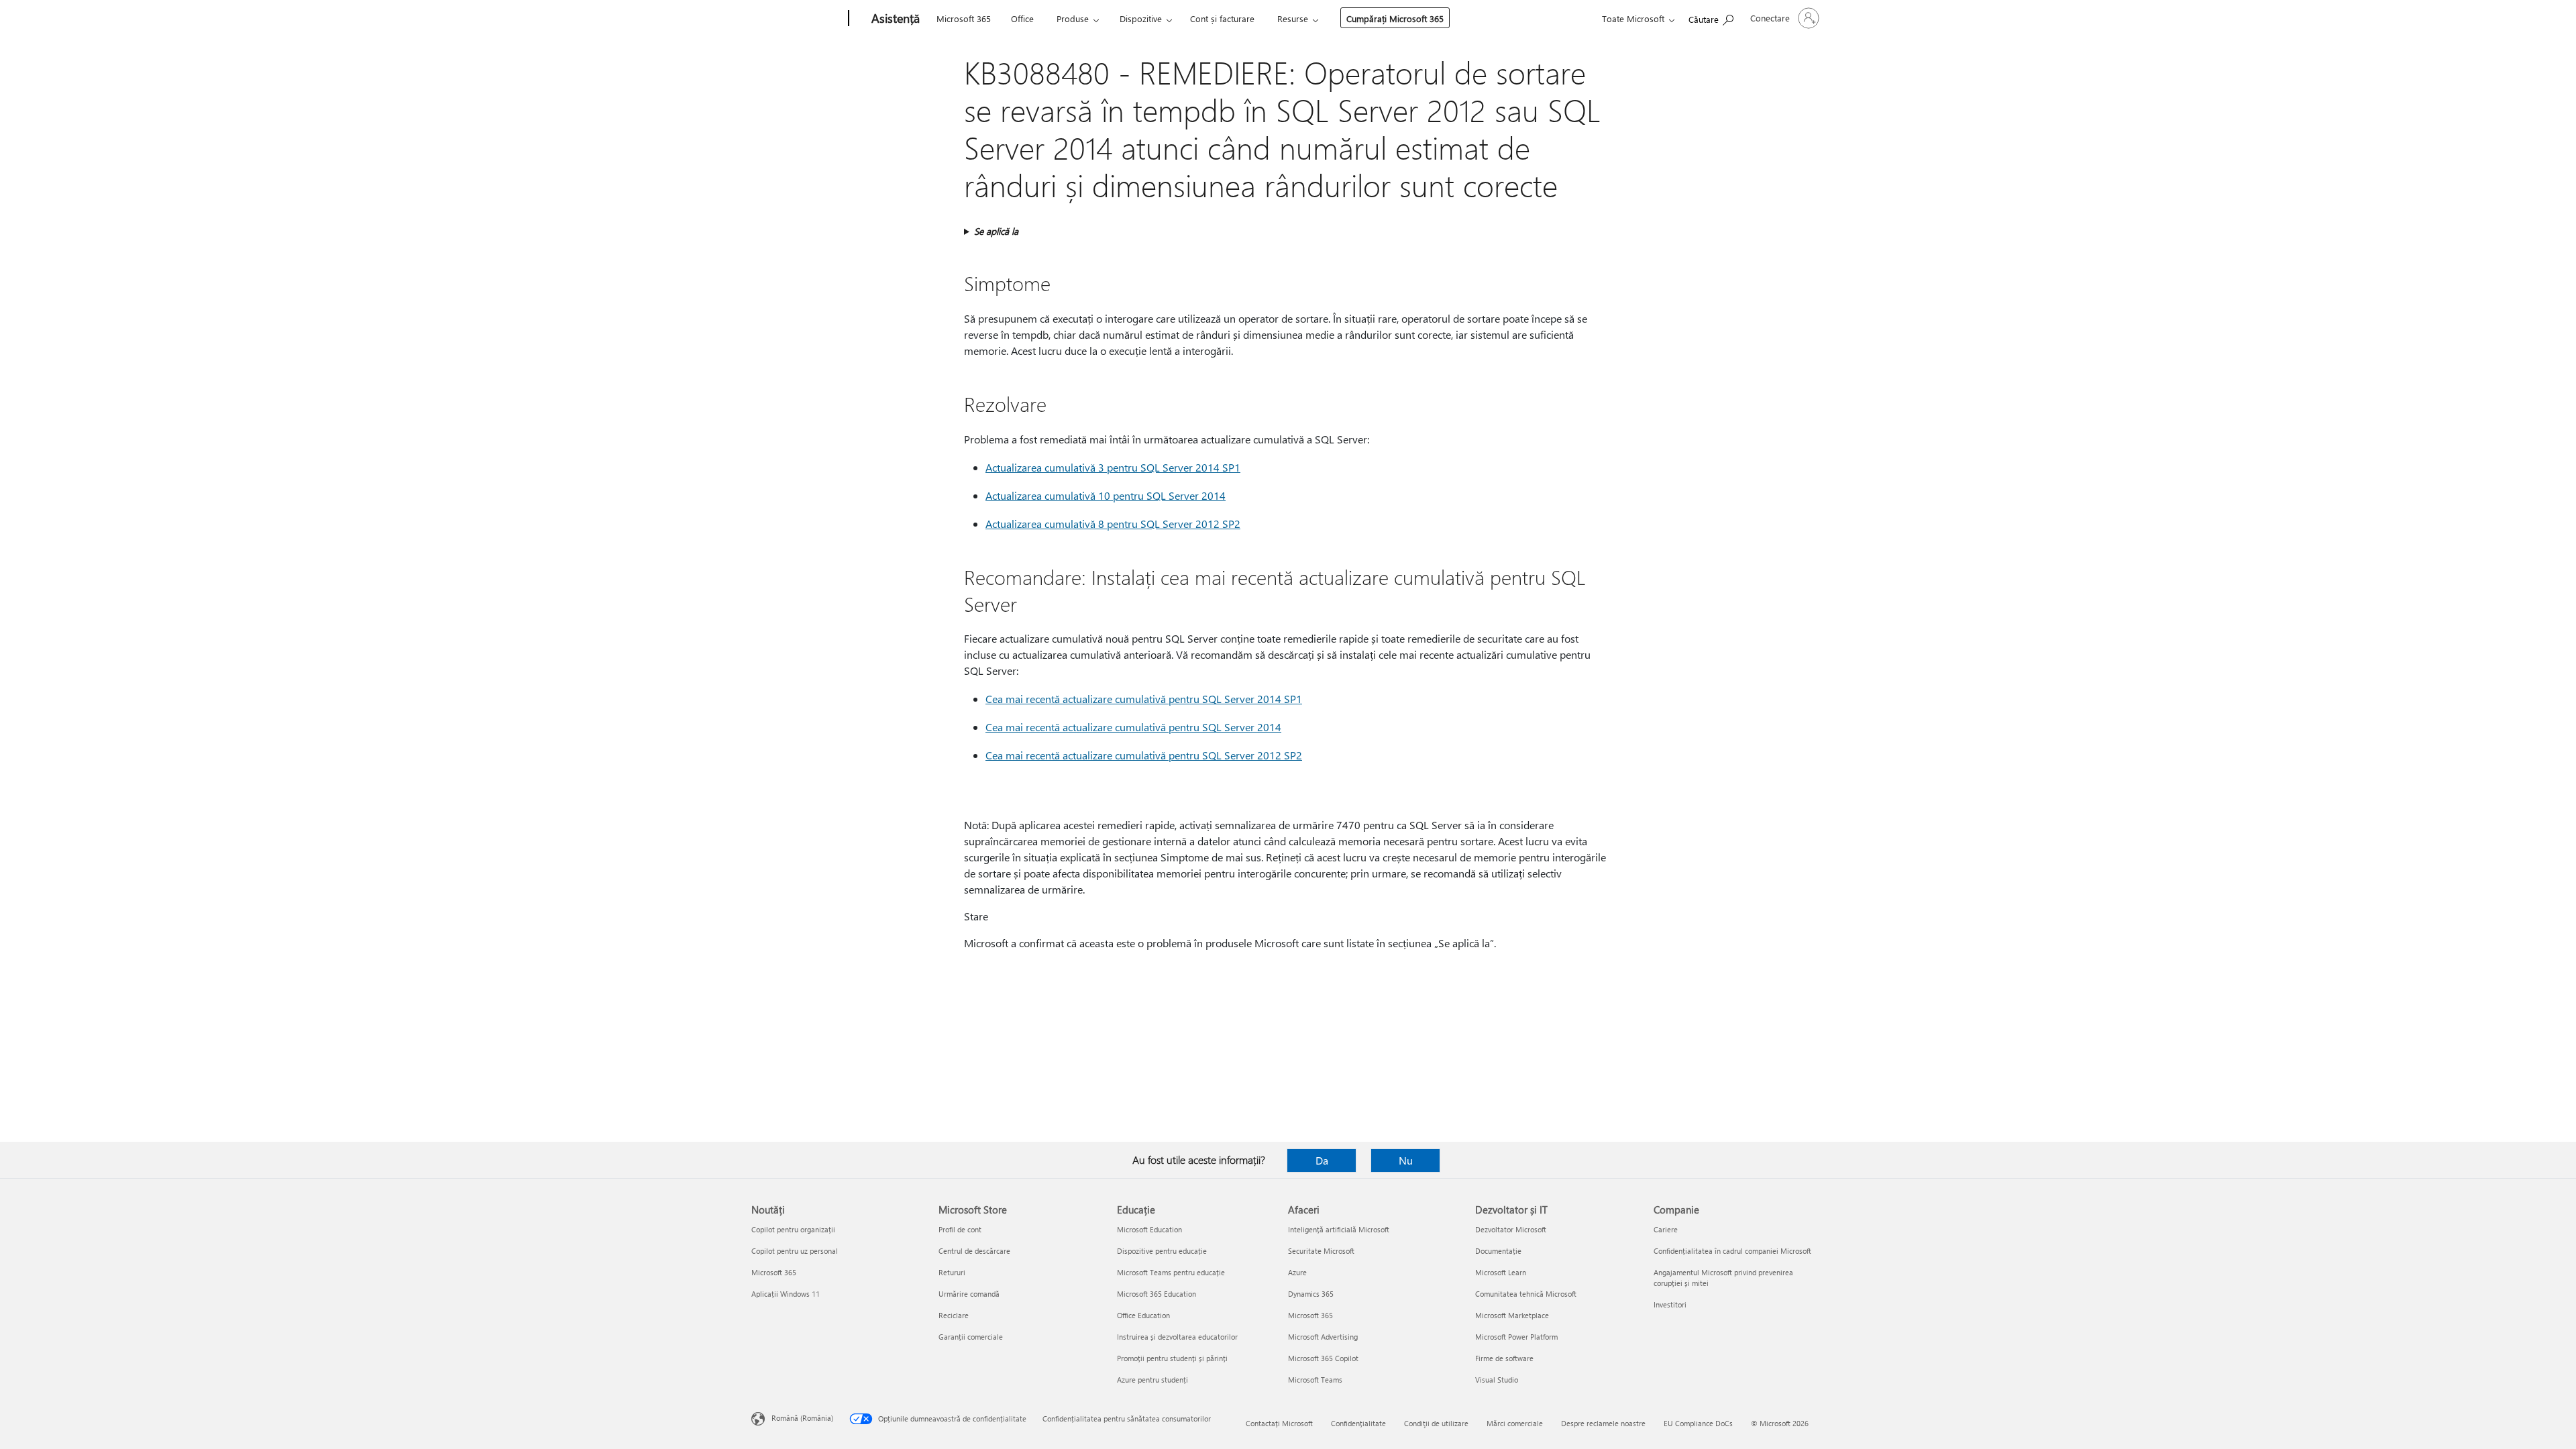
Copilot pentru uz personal (795, 1251)
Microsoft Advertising (1323, 1337)
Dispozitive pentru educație (1162, 1251)
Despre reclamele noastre (1603, 1423)
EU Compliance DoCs (1698, 1423)
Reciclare (954, 1315)
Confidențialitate (1358, 1423)
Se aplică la (996, 231)
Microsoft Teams (1315, 1380)
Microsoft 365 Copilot (1323, 1358)
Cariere (1666, 1229)
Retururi (952, 1272)
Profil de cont (960, 1229)
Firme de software (1504, 1358)
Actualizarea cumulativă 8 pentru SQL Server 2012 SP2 (1113, 524)
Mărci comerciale (1515, 1423)
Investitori (1670, 1304)
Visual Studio (1497, 1380)
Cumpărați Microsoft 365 (1395, 18)
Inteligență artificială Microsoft (1339, 1229)
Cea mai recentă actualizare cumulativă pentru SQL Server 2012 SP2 (1144, 755)
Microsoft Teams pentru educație (1171, 1272)
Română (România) (802, 1418)
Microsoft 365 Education (1157, 1294)
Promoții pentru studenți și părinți (1172, 1358)
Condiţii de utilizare (1436, 1423)
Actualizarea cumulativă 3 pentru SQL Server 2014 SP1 (1113, 467)
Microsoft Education (1149, 1229)
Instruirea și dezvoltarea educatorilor (1177, 1337)
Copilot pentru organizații (793, 1229)
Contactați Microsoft (1279, 1423)
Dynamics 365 (1311, 1294)
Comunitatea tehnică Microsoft (1526, 1294)
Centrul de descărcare (974, 1251)
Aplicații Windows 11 (786, 1294)
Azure (1297, 1272)
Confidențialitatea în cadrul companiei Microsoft (1732, 1251)
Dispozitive (1141, 18)
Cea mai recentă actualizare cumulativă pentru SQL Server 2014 (1133, 727)
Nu (1406, 1160)
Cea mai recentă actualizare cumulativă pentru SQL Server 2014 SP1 (1144, 699)
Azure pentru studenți (1152, 1380)
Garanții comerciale (971, 1337)
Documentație (1498, 1251)
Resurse (1293, 18)
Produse (1073, 18)
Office (1022, 18)
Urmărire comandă (969, 1294)
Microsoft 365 (964, 18)
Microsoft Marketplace (1512, 1315)
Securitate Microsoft (1321, 1251)
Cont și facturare (1222, 18)
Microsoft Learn (1501, 1272)
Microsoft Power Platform (1516, 1337)
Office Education (1143, 1315)
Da (1322, 1160)
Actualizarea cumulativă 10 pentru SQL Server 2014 (1106, 495)
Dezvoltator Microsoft (1511, 1229)
